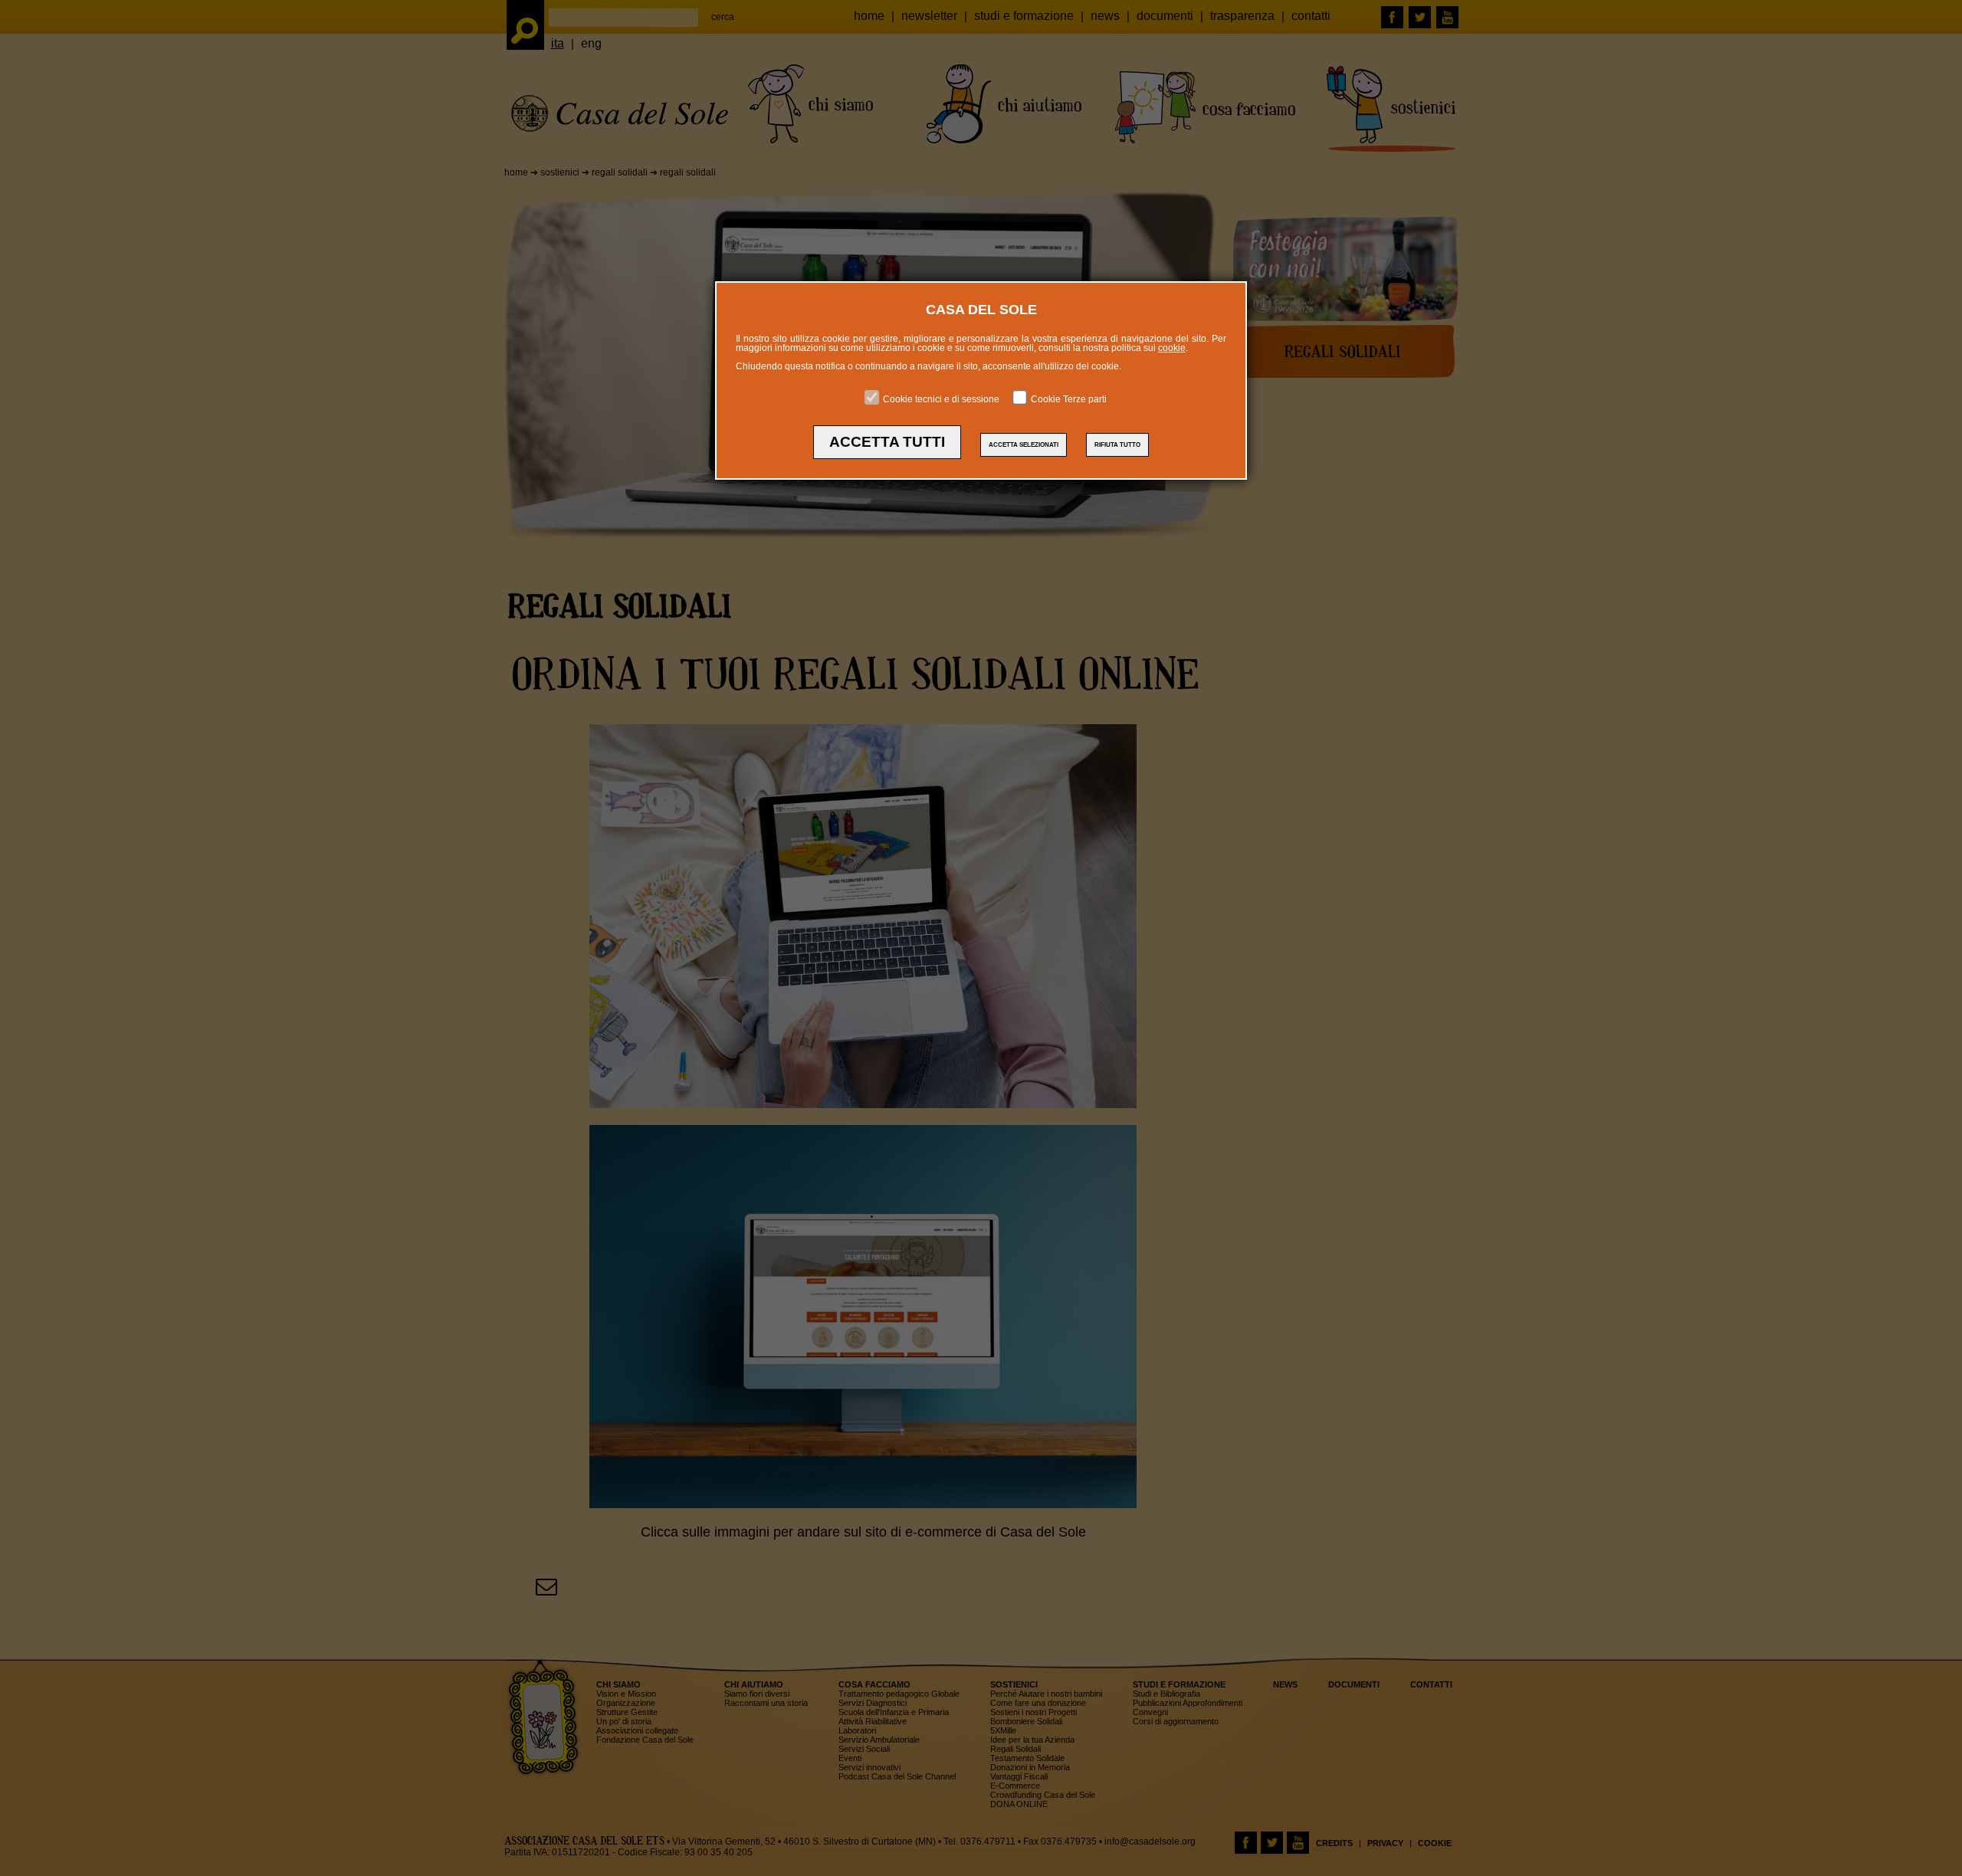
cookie (1172, 348)
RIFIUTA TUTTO (1117, 445)
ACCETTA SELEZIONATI (1024, 445)
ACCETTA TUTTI (887, 442)
